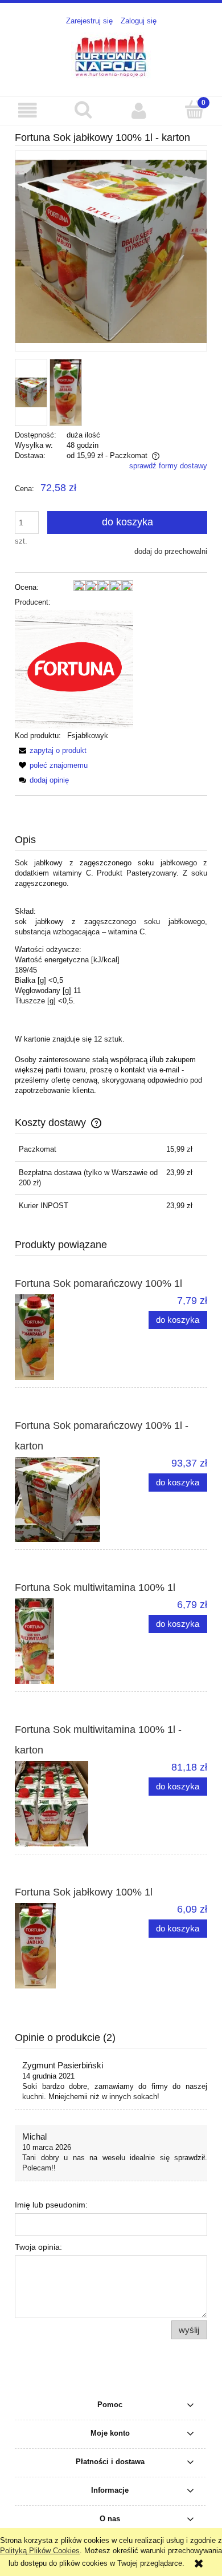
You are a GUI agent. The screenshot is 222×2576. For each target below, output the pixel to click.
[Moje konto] (139, 110)
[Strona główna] (111, 55)
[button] (28, 110)
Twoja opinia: (38, 2247)
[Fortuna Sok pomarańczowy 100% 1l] (63, 1337)
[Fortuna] (74, 669)
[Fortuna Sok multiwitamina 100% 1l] (63, 1641)
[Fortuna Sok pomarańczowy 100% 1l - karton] (63, 1499)
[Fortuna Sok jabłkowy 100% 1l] (63, 1946)
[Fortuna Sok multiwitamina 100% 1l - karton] (63, 1804)
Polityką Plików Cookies (40, 2551)
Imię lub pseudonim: (51, 2205)
